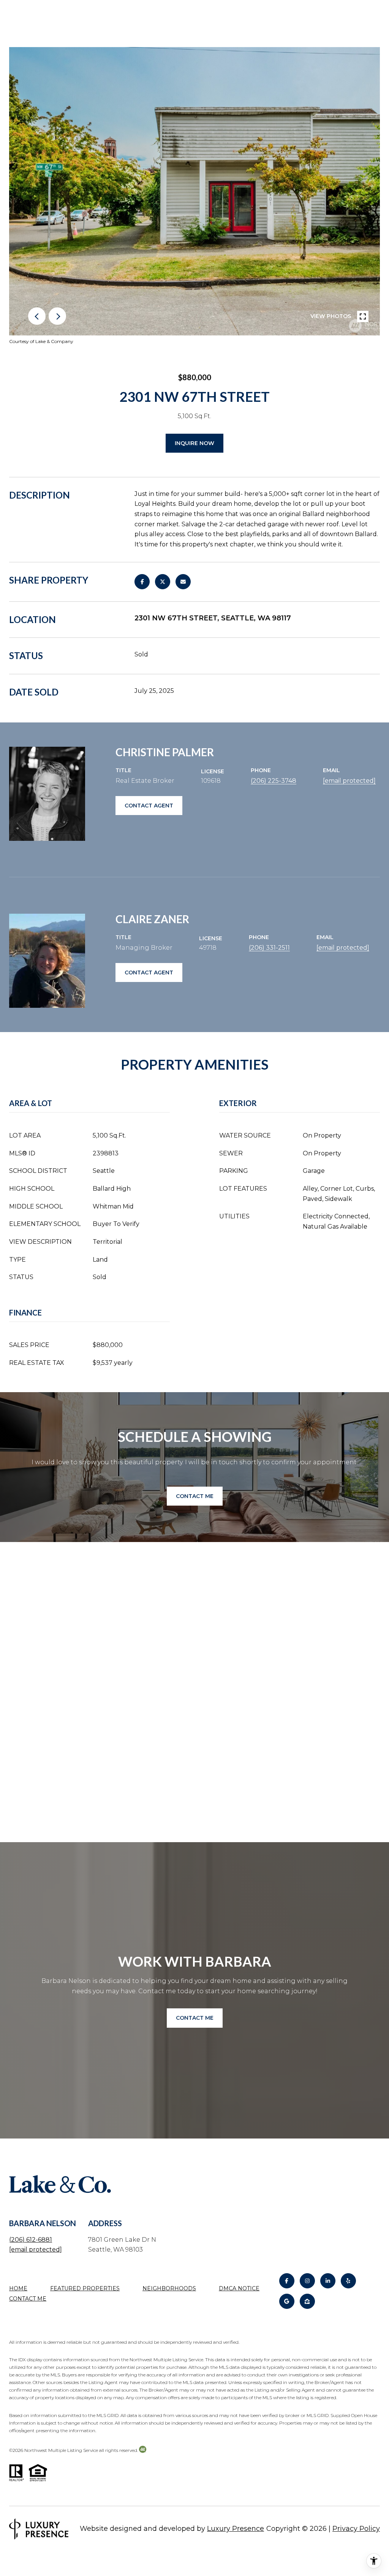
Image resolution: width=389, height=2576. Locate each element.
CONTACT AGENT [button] (149, 806)
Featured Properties (85, 2288)
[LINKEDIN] (328, 2281)
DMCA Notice (239, 2288)
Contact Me (28, 2299)
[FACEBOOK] (287, 2281)
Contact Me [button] (195, 1496)
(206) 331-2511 (269, 948)
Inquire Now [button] (194, 443)
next (57, 316)
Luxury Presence (236, 2529)
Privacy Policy (356, 2529)
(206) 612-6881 (31, 2240)
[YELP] (348, 2281)
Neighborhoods (169, 2288)
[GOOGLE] (287, 2301)
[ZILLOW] (307, 2301)
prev (37, 316)
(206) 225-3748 (274, 781)
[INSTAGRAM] (307, 2281)
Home (18, 2288)
